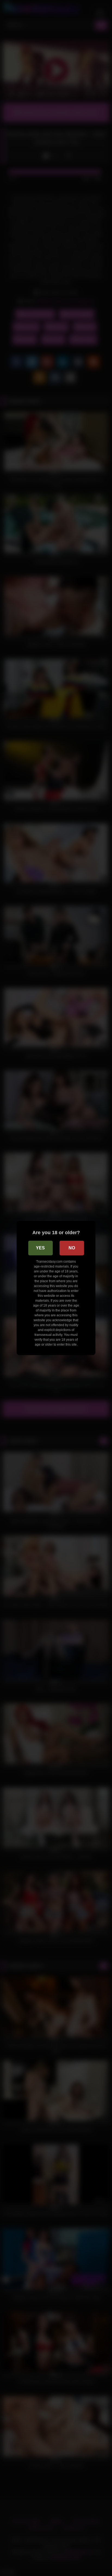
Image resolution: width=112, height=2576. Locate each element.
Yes (40, 1248)
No (72, 1248)
